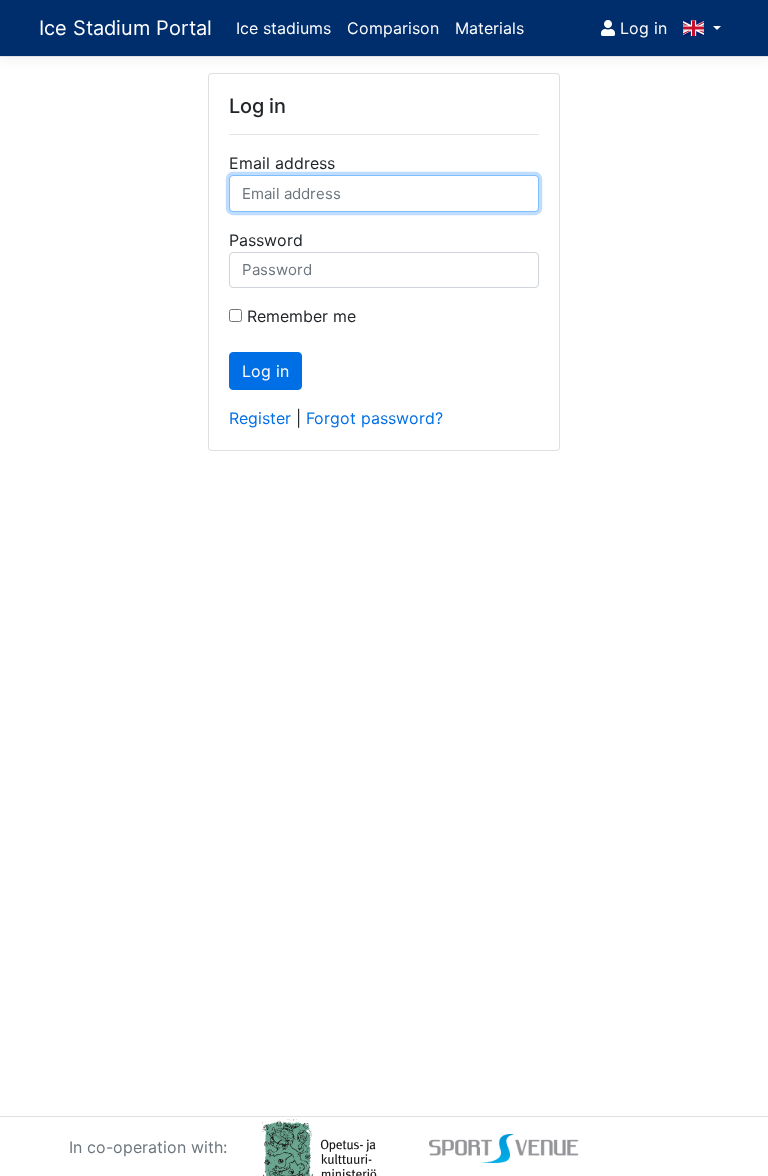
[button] (702, 28)
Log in (641, 28)
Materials (489, 28)
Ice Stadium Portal (125, 28)
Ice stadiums (283, 28)
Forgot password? (374, 418)
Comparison (393, 28)
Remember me (301, 316)
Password (266, 240)
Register (260, 418)
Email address (282, 163)
